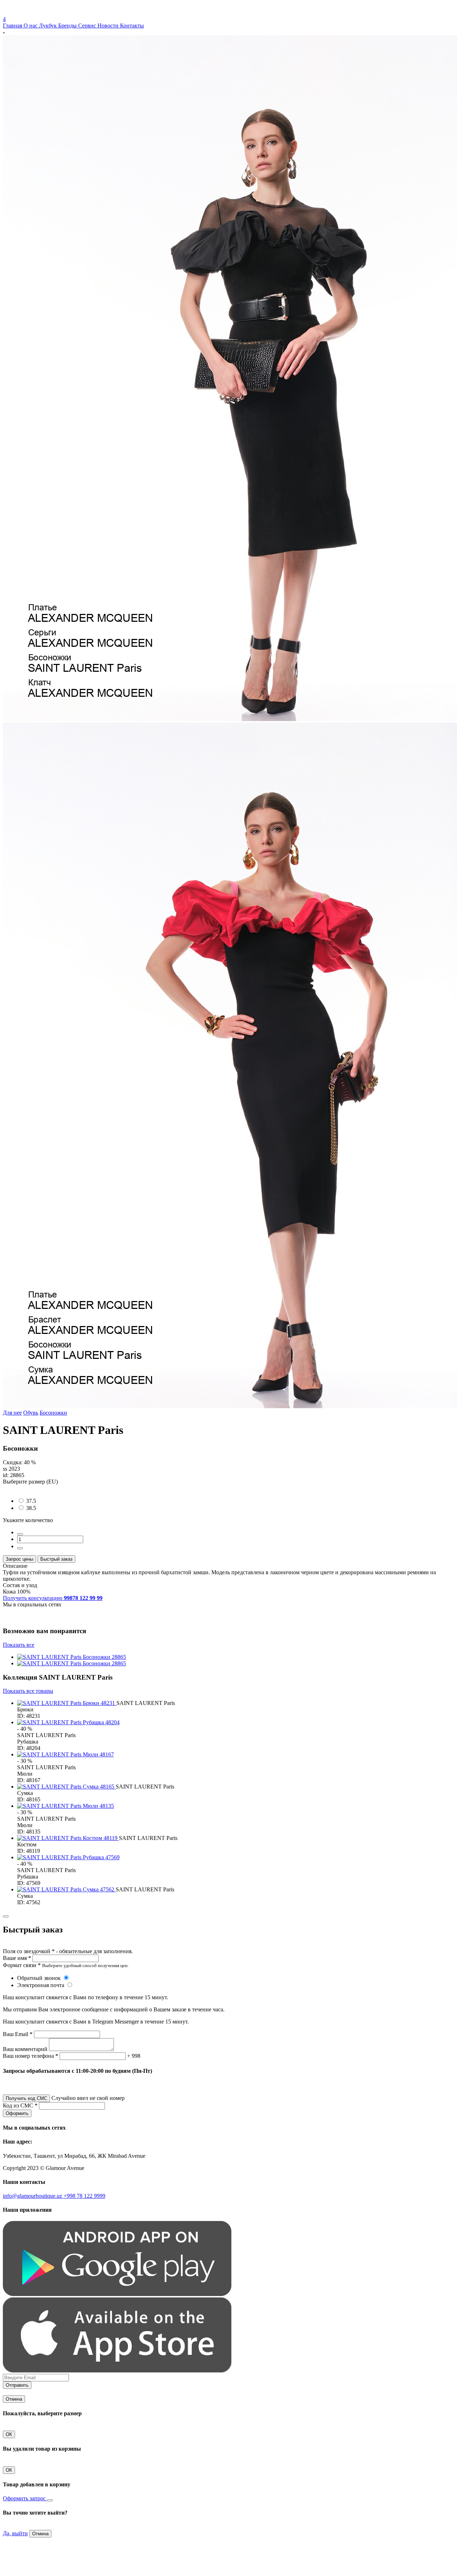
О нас (31, 26)
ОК (9, 2434)
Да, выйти (15, 2533)
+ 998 (134, 2056)
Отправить (17, 2385)
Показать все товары (28, 1691)
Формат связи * (22, 1965)
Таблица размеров (25, 1488)
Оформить (17, 2113)
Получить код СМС (26, 2098)
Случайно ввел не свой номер (88, 2098)
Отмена (14, 2399)
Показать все (19, 1645)
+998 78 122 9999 (84, 2196)
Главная (13, 26)
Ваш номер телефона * (31, 2056)
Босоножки (53, 1413)
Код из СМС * (20, 2105)
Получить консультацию (53, 1598)
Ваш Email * (18, 2034)
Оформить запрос (25, 2498)
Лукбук (49, 26)
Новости (109, 26)
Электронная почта (41, 1985)
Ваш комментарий (25, 2049)
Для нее (12, 1413)
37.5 (31, 1501)
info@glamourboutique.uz (33, 2196)
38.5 (31, 1508)
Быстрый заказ (56, 1559)
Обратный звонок (40, 1978)
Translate (56, 13)
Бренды (68, 26)
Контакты (132, 26)
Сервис (88, 26)
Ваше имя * (17, 1958)
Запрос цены (19, 1559)
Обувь (31, 1413)
